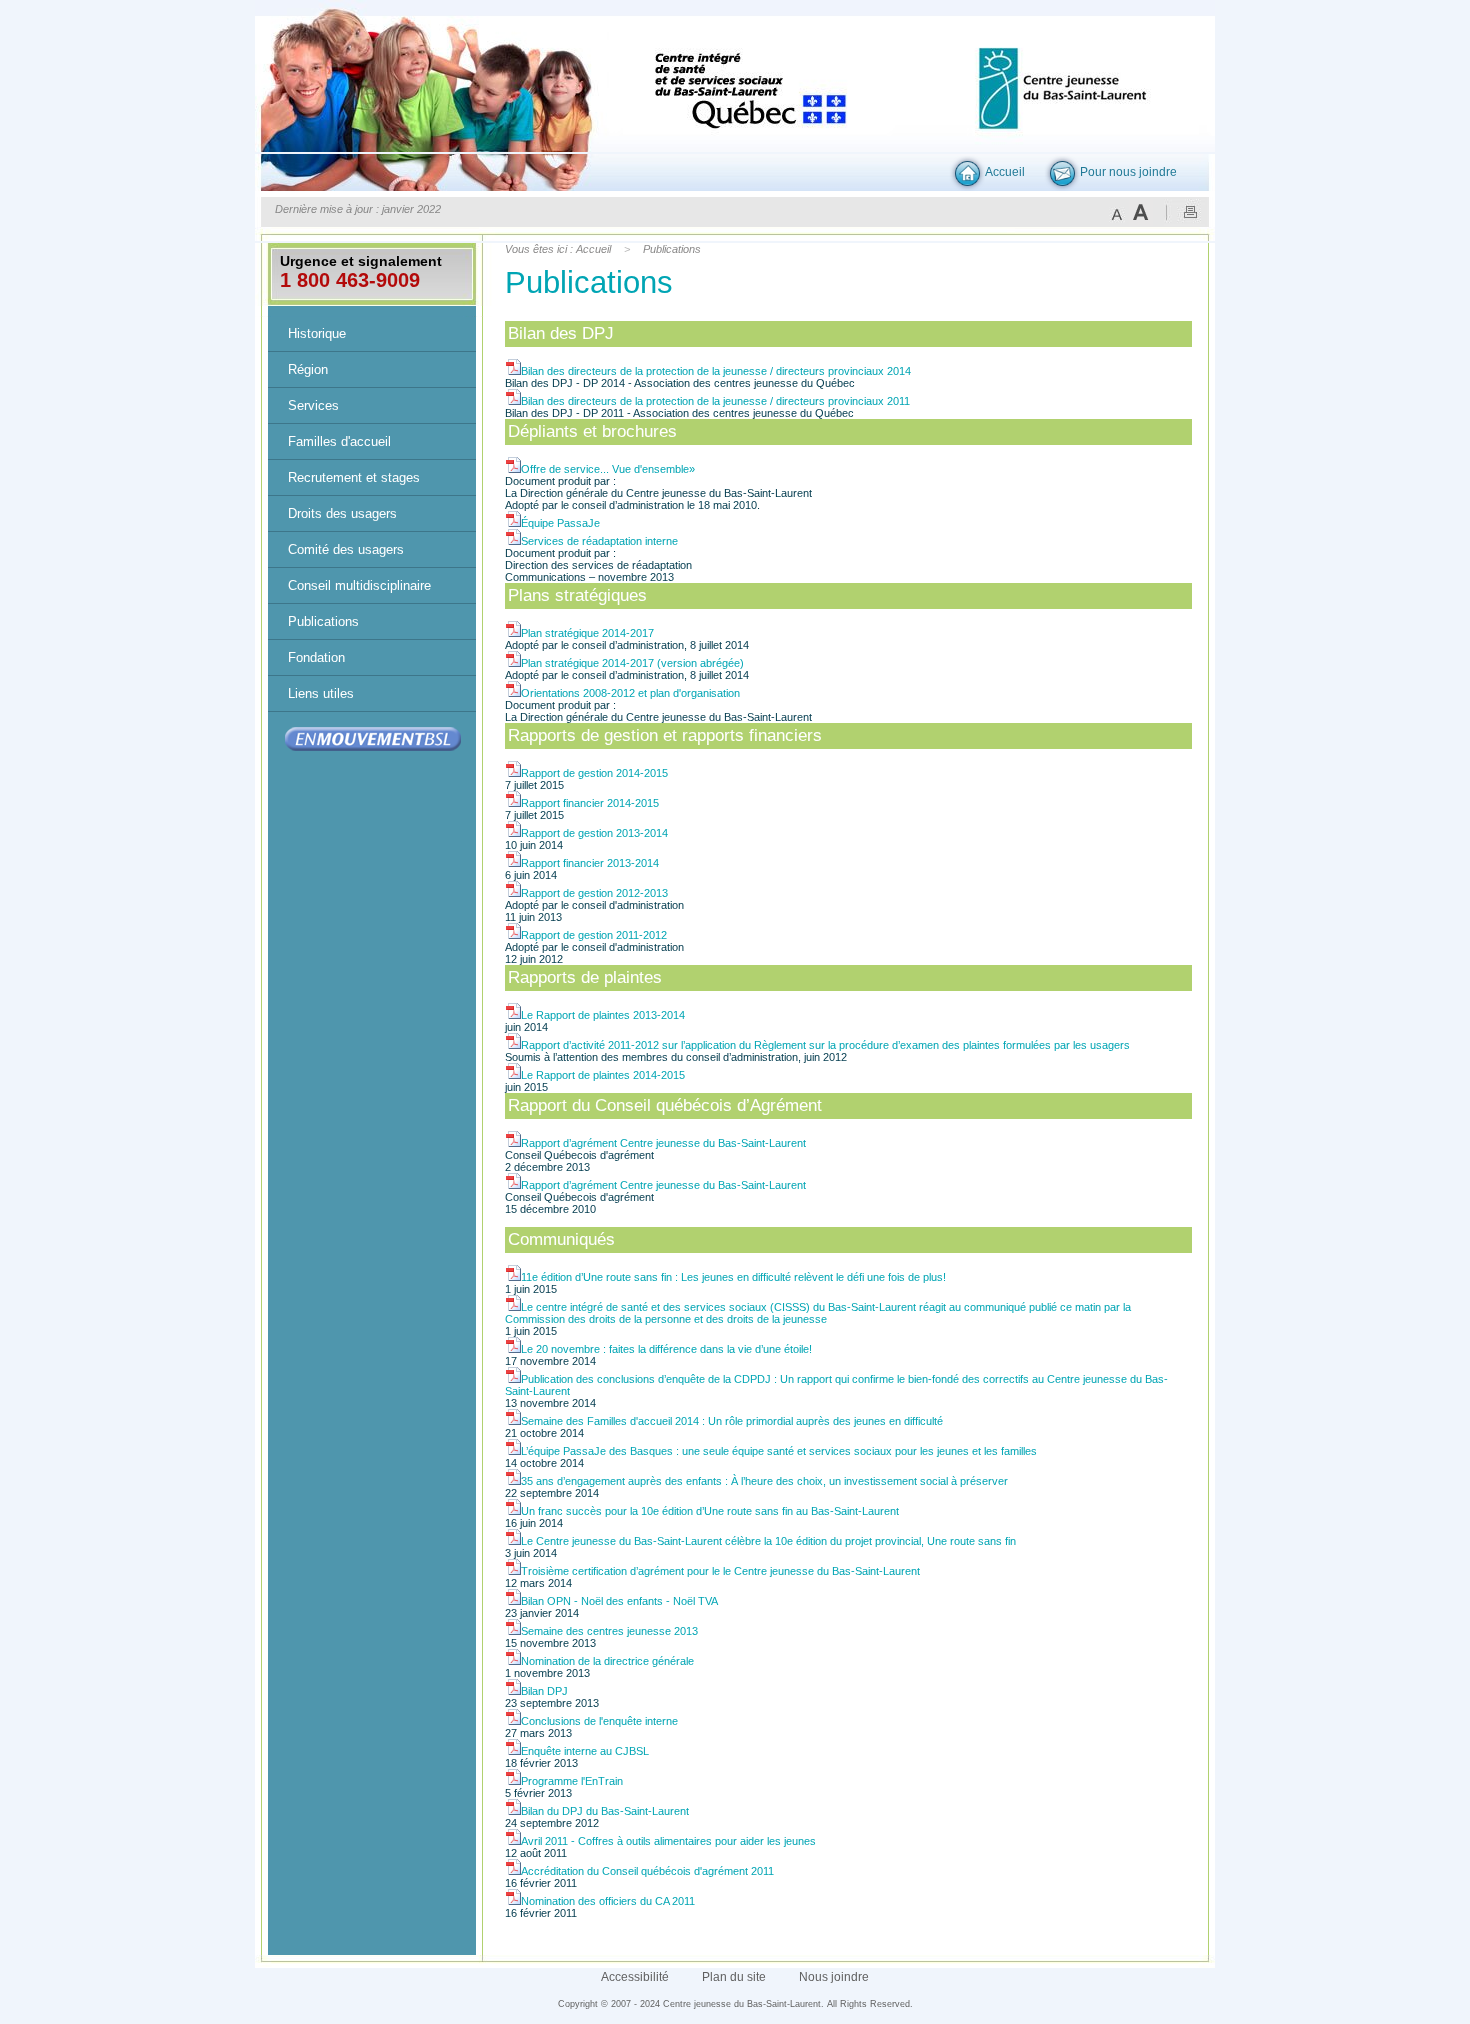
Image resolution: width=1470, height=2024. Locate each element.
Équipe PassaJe (560, 523)
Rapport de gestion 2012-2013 (594, 893)
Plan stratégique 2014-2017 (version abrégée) (632, 663)
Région (308, 369)
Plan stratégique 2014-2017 (587, 633)
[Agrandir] (1141, 211)
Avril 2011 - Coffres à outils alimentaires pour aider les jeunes (668, 1841)
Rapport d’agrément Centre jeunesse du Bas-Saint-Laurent (663, 1143)
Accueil (1005, 171)
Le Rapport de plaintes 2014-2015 (603, 1075)
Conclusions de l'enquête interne (599, 1721)
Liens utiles (321, 693)
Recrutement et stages (354, 477)
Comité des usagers (346, 549)
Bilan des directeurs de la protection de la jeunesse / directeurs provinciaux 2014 (716, 371)
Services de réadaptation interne (599, 541)
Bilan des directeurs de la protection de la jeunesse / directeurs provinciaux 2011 (715, 401)
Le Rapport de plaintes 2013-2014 (603, 1015)
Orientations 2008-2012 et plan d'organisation (630, 693)
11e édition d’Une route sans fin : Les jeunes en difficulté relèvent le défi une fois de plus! (733, 1277)
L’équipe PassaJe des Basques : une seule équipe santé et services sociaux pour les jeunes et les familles (779, 1451)
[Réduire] (1117, 211)
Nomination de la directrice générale (607, 1661)
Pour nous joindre (1128, 171)
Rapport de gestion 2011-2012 (594, 935)
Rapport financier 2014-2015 (590, 803)
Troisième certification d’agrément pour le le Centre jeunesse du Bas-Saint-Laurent (720, 1571)
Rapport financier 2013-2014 (590, 863)
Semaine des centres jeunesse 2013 (609, 1631)
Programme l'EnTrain (572, 1781)
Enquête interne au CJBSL (585, 1751)
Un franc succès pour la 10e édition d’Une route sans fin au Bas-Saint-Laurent (710, 1511)
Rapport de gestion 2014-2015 (594, 773)
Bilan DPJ (544, 1691)
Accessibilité (635, 1977)
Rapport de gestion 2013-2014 (594, 833)
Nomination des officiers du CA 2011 (608, 1901)
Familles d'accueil (339, 441)
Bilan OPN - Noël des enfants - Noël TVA (619, 1601)
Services (313, 405)
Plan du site (734, 1977)
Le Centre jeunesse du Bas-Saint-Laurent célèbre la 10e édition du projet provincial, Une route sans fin (768, 1541)
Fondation (316, 657)
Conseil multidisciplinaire (359, 585)
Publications (323, 621)
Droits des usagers (342, 513)
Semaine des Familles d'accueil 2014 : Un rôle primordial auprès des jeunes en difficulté (732, 1421)
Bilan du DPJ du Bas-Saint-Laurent (605, 1811)
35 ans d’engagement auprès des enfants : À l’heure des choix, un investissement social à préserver (764, 1481)
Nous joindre (834, 1977)
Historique (317, 333)
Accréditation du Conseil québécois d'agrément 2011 (647, 1871)
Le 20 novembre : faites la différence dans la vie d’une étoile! (666, 1349)
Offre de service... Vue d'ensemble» (608, 469)
